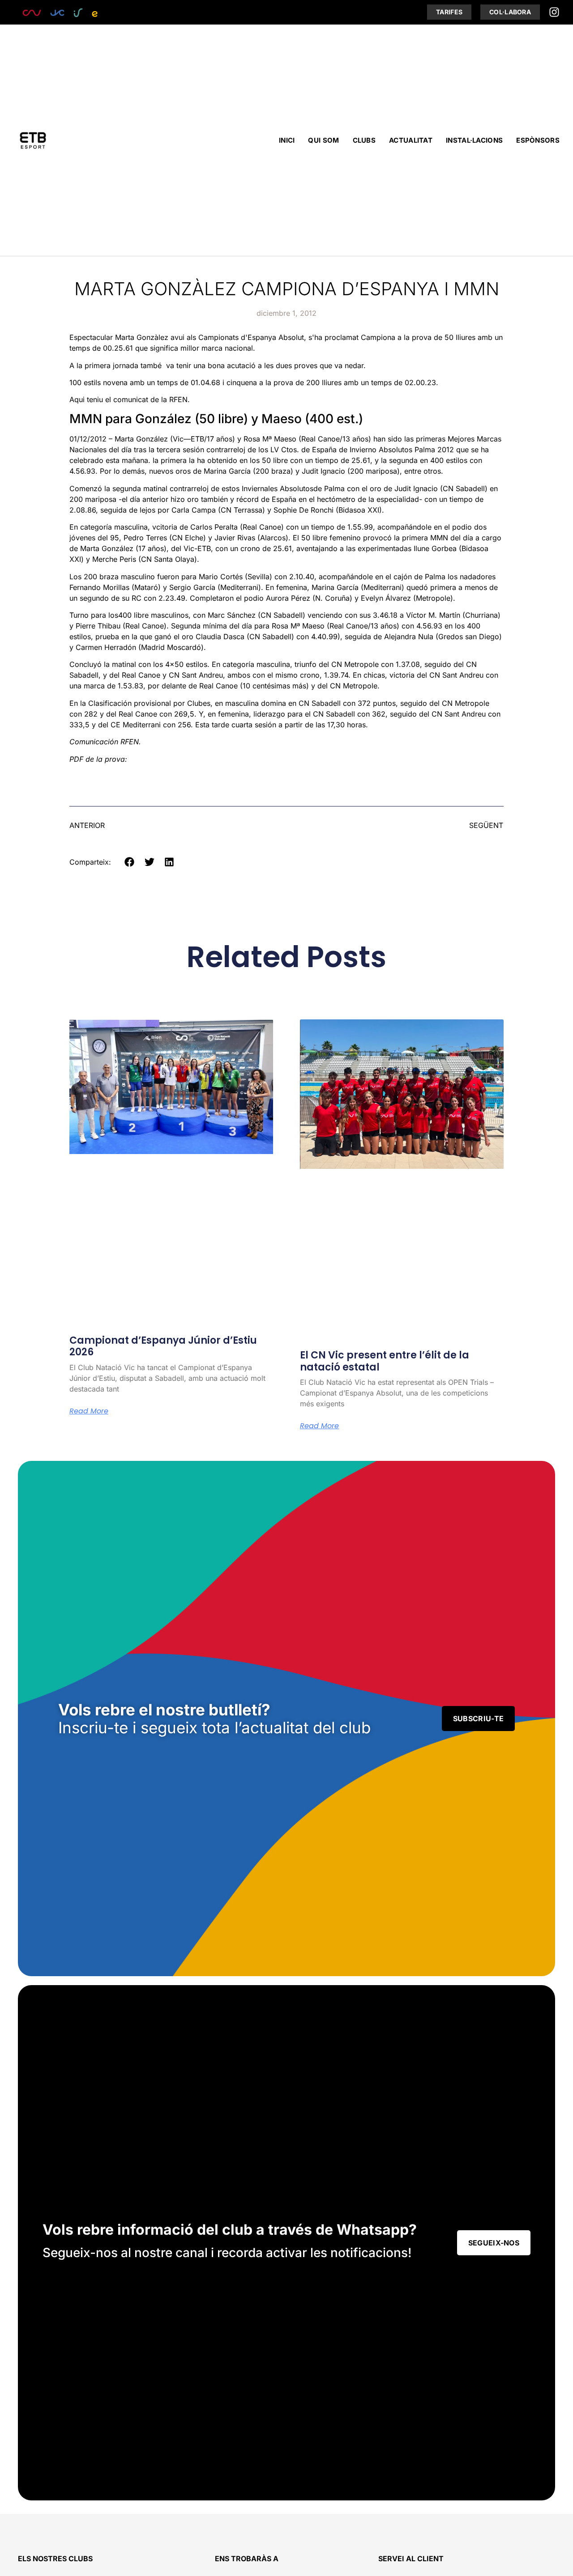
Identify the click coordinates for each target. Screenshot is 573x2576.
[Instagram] (554, 12)
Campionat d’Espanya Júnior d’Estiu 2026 (163, 1346)
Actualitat (411, 140)
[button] (130, 862)
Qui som (323, 140)
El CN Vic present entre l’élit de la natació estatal (385, 1361)
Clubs (364, 140)
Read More (89, 1411)
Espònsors (538, 140)
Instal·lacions (474, 140)
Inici (287, 140)
